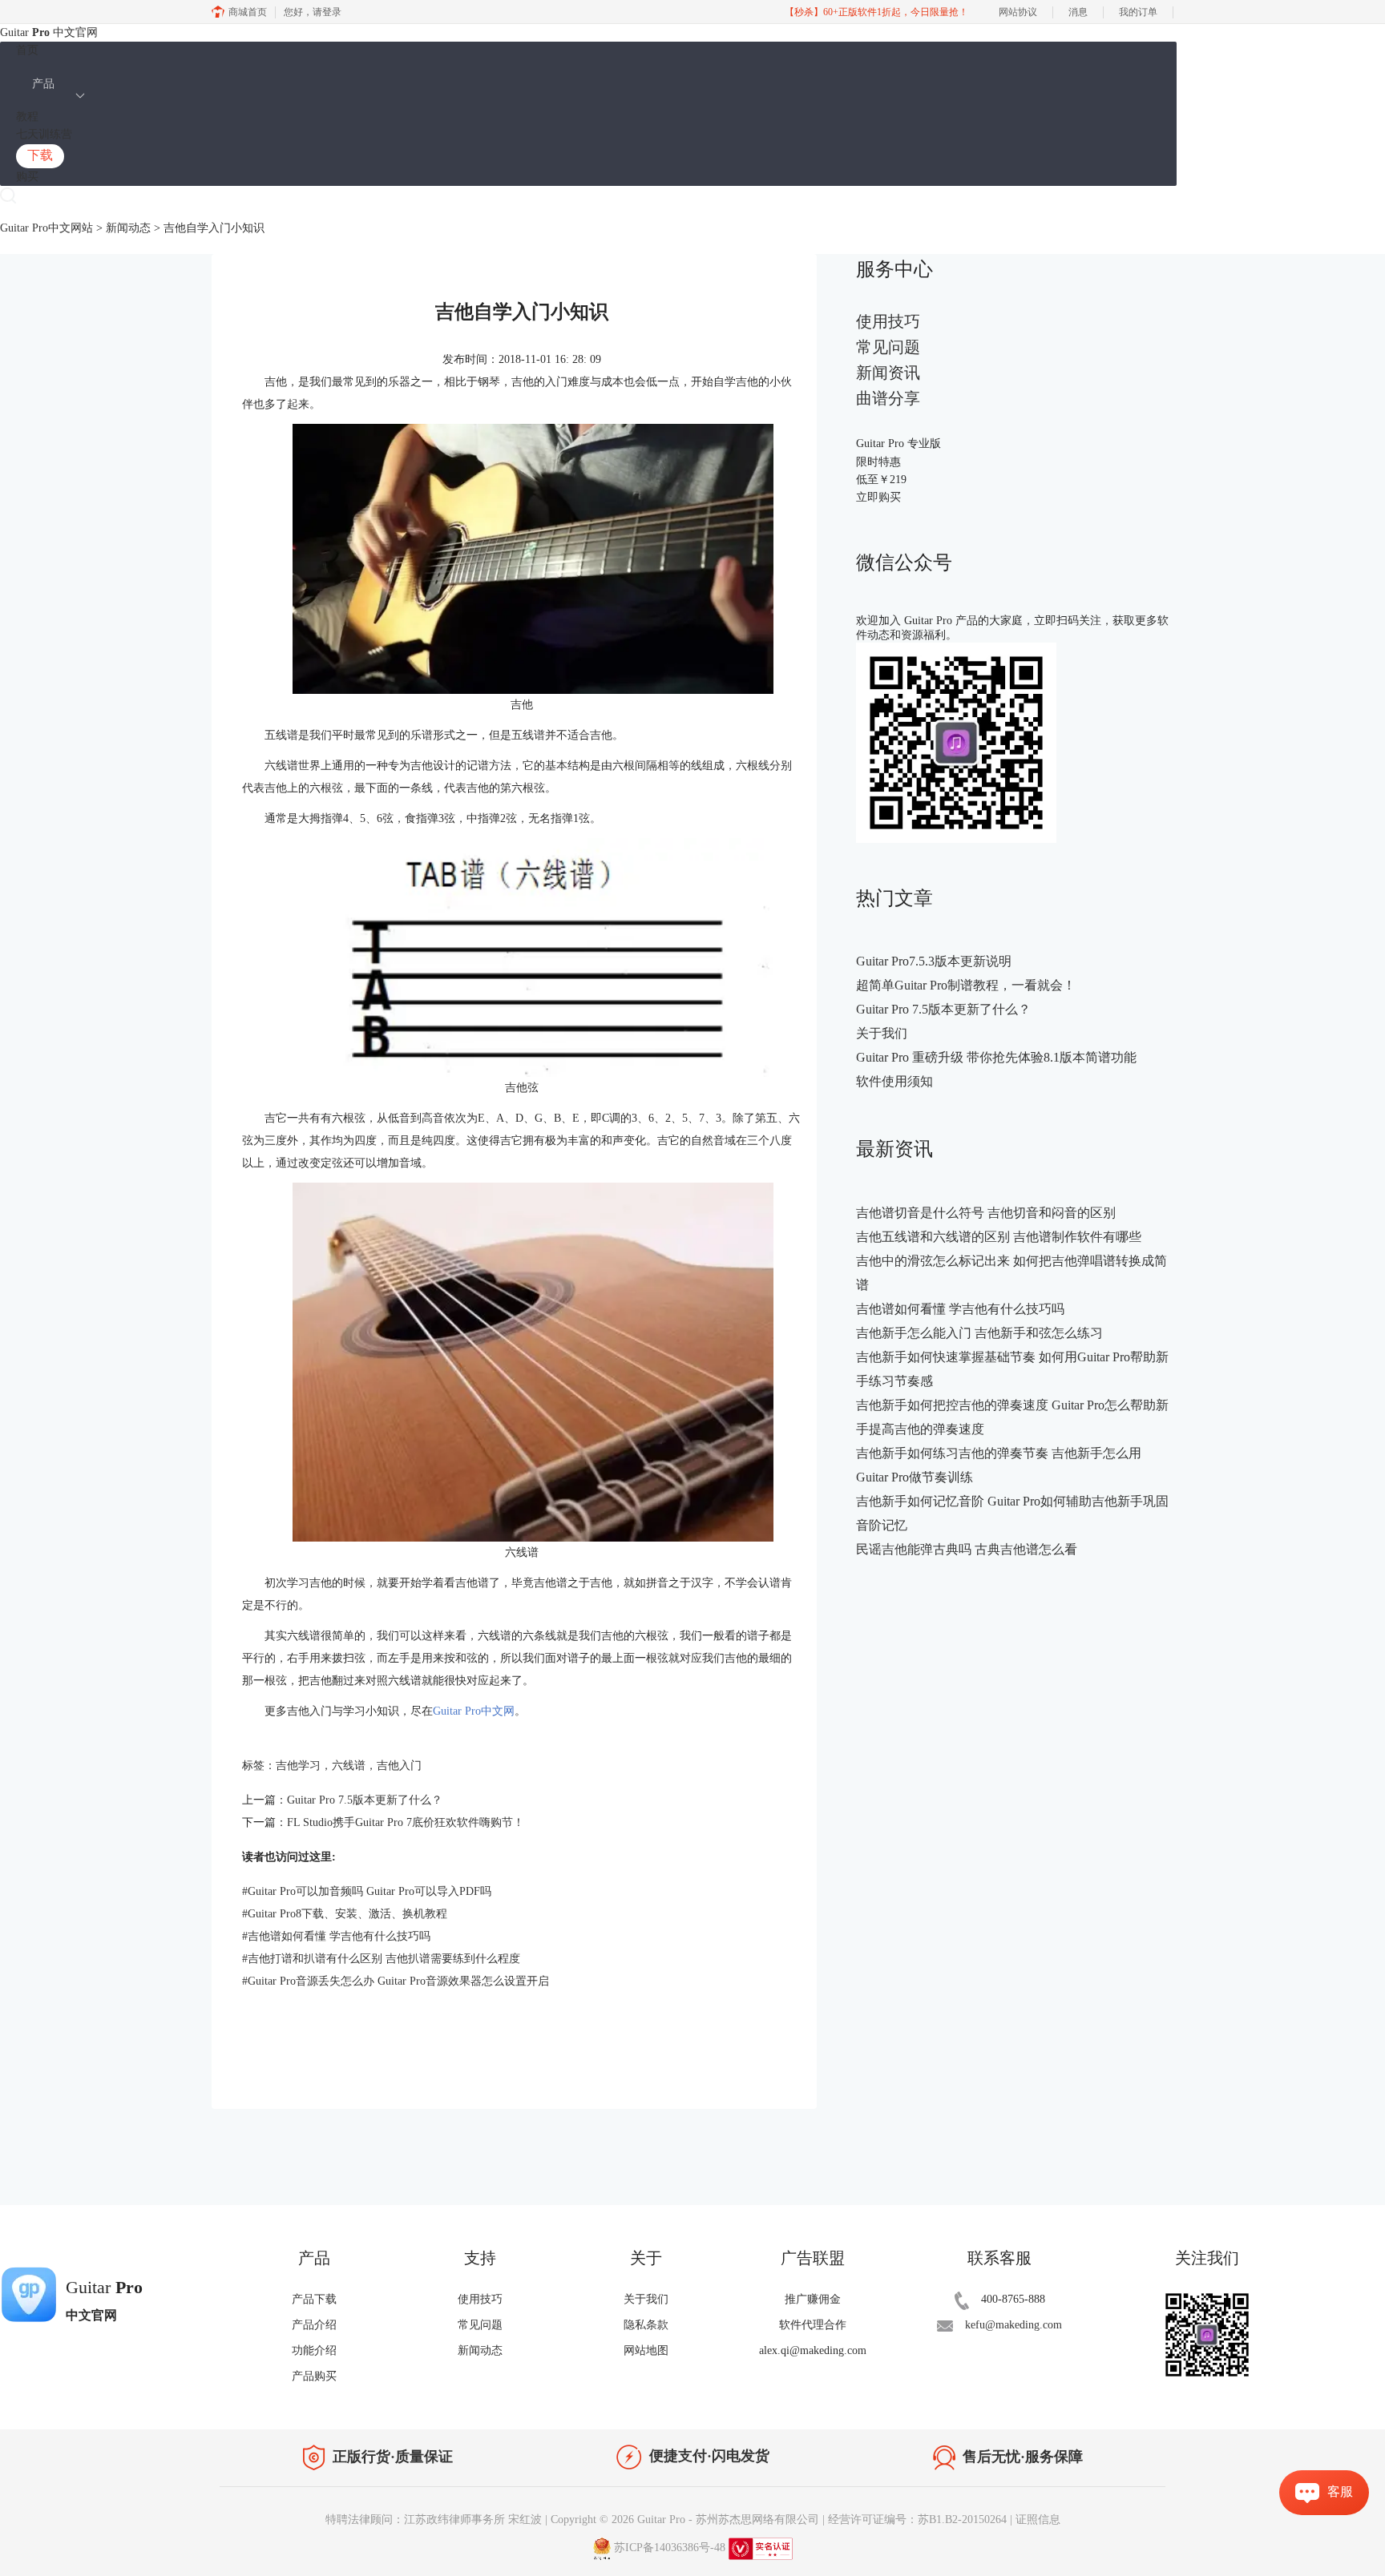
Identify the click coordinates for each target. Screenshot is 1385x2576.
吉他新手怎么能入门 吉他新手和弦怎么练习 (979, 1333)
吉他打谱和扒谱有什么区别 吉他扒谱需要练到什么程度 (381, 1959)
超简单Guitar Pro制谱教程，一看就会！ (966, 985)
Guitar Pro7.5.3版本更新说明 (934, 961)
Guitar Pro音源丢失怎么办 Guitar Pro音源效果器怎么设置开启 (396, 1981)
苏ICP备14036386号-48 (670, 2548)
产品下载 (314, 2299)
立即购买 (878, 497)
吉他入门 (399, 1766)
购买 (27, 177)
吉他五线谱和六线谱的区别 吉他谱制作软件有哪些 (999, 1237)
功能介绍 (314, 2350)
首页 (27, 50)
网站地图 (646, 2350)
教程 (27, 117)
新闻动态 (128, 228)
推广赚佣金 (813, 2299)
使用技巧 (888, 321)
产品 (43, 84)
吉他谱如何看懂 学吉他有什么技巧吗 (336, 1936)
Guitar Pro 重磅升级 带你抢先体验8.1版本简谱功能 (996, 1057)
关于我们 (882, 1033)
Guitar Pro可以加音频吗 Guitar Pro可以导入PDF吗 (367, 1891)
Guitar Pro (661, 2520)
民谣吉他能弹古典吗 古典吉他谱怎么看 (967, 1549)
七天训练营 (44, 134)
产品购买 (314, 2376)
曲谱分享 (888, 398)
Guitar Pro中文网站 (46, 228)
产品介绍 (314, 2325)
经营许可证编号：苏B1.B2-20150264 (917, 2520)
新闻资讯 (888, 373)
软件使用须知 (894, 1081)
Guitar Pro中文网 (474, 1711)
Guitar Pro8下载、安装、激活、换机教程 (345, 1914)
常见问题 (888, 347)
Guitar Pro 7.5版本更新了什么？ (365, 1800)
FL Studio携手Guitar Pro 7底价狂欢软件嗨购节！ (406, 1822)
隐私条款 (646, 2325)
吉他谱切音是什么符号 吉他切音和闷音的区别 (986, 1213)
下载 (40, 155)
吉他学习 (298, 1766)
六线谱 (349, 1766)
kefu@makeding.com (1014, 2325)
